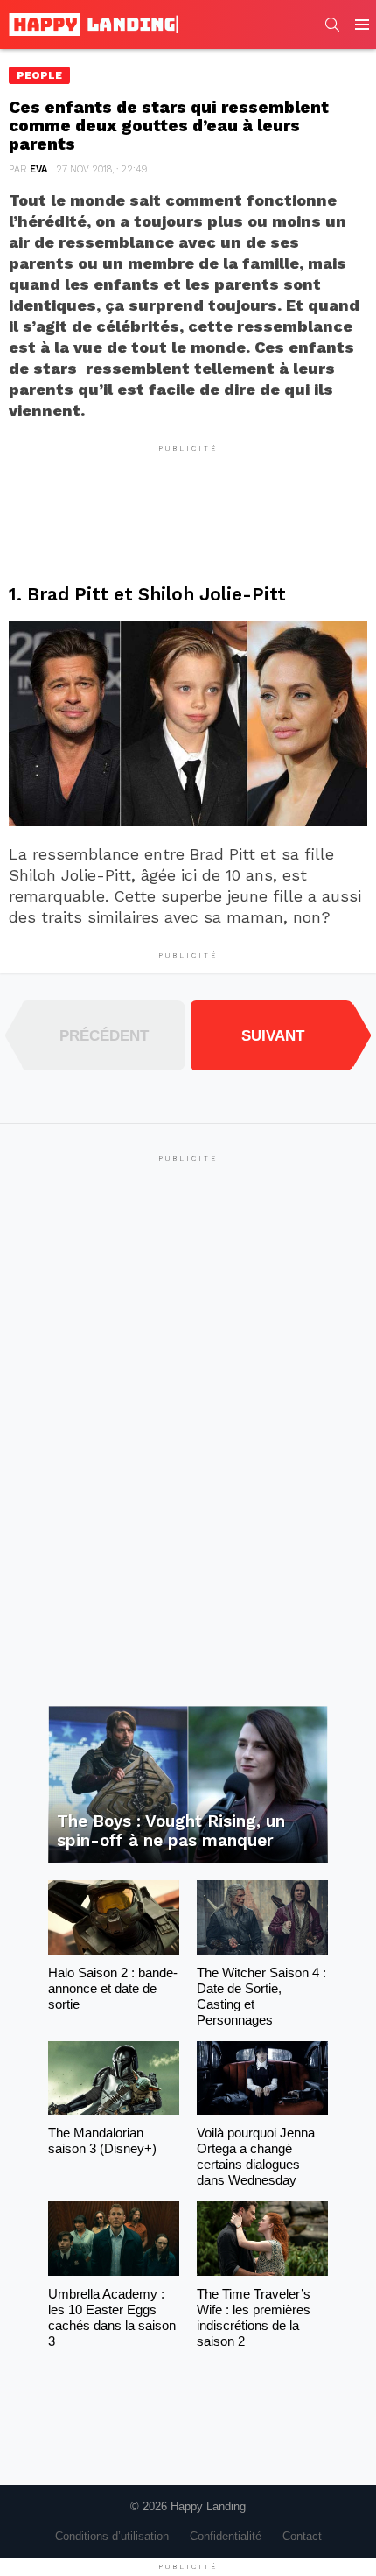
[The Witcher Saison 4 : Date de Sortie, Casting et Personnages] (262, 1917)
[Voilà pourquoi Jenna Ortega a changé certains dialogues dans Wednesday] (262, 2078)
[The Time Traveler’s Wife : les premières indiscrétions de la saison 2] (262, 2238)
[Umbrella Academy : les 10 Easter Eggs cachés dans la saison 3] (114, 2238)
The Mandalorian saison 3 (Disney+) (102, 2141)
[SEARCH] (332, 25)
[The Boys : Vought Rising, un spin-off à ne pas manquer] (188, 1785)
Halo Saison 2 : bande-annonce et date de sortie (113, 1988)
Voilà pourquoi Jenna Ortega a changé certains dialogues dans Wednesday (256, 2156)
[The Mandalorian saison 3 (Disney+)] (114, 2078)
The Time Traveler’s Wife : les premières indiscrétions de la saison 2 (254, 2317)
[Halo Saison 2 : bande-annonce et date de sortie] (114, 1917)
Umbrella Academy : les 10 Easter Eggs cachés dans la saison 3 (112, 2317)
